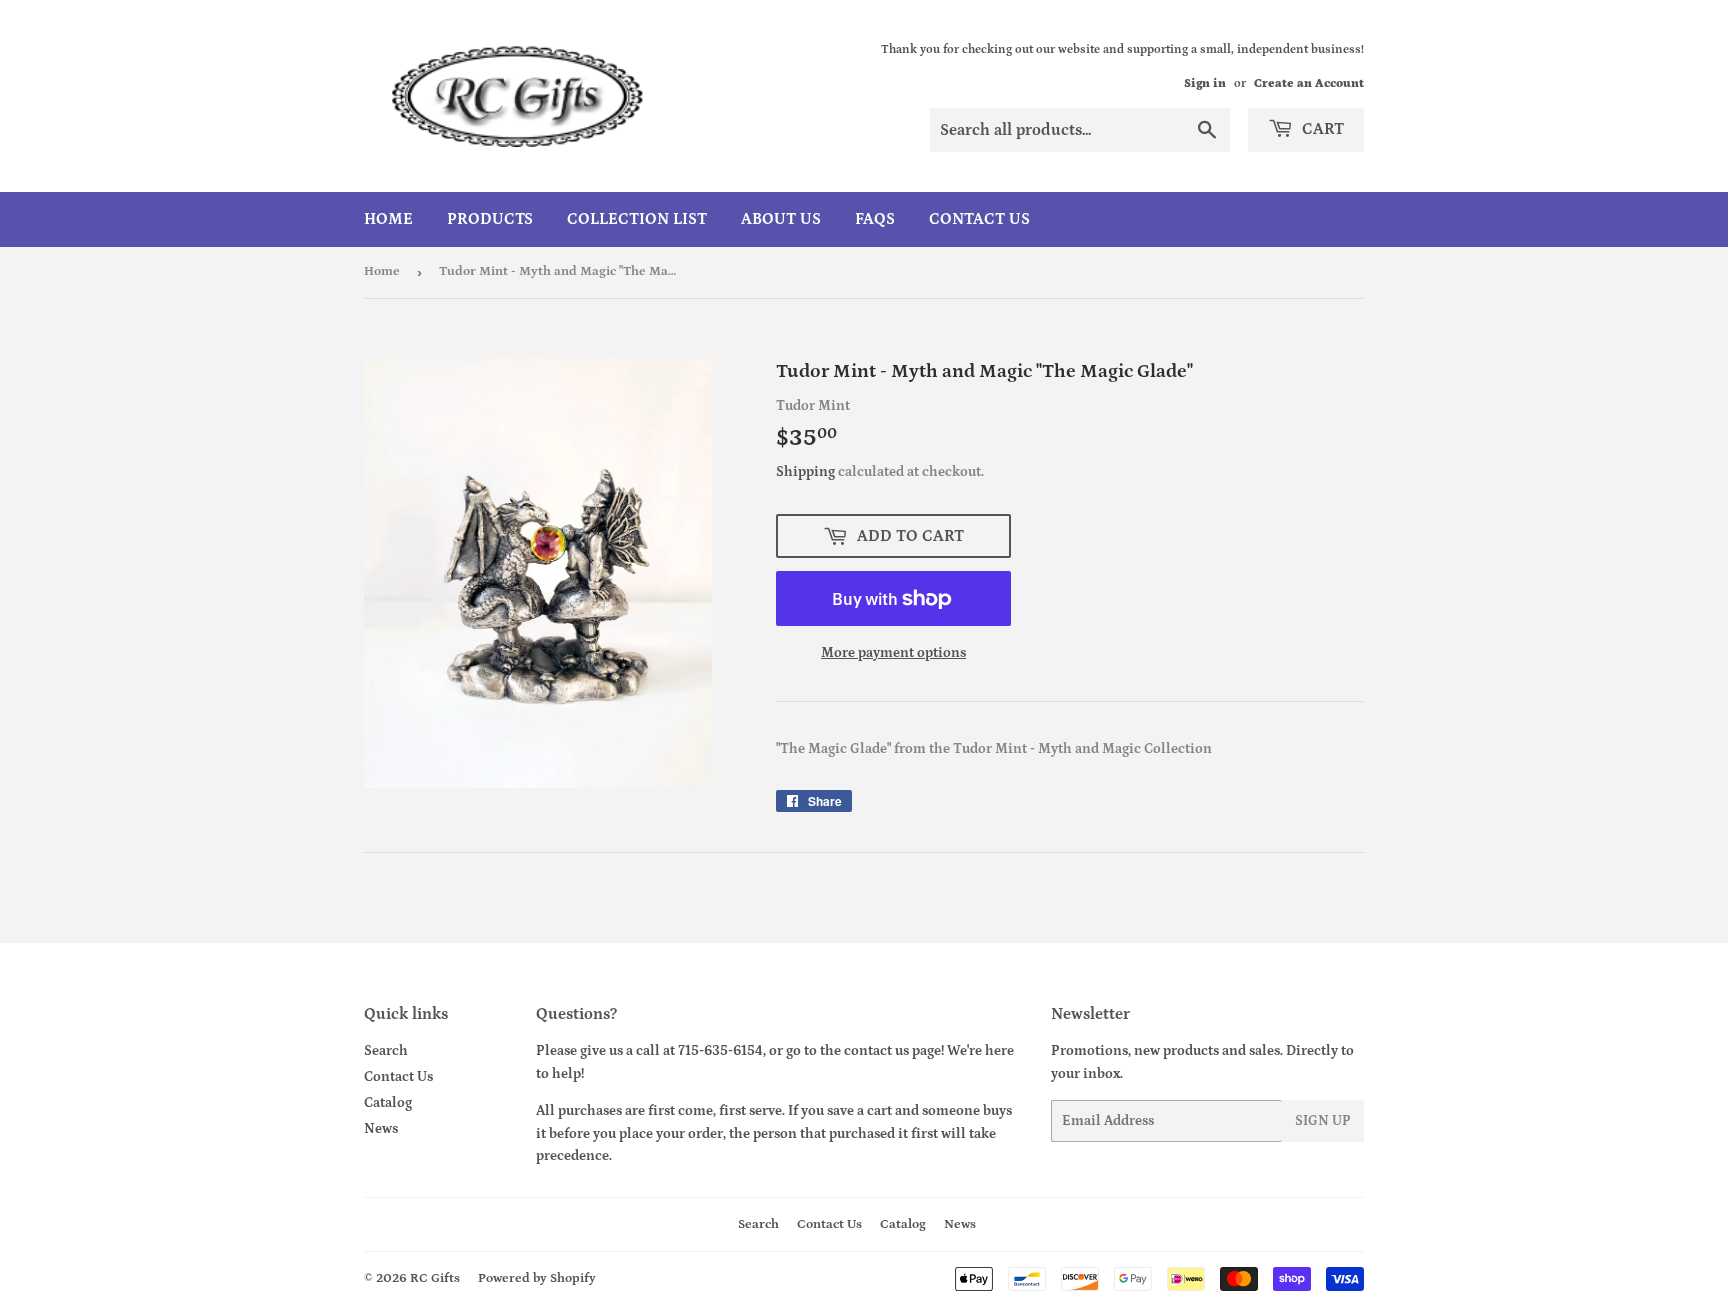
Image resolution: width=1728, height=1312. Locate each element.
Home (388, 219)
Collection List (637, 219)
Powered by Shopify (537, 1278)
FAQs (875, 219)
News (381, 1129)
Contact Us (979, 219)
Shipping (805, 472)
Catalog (388, 1103)
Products (490, 219)
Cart (1321, 129)
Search (386, 1051)
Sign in (1205, 83)
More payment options (893, 653)
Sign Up (1323, 1121)
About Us (781, 219)
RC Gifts (435, 1278)
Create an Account (1309, 83)
